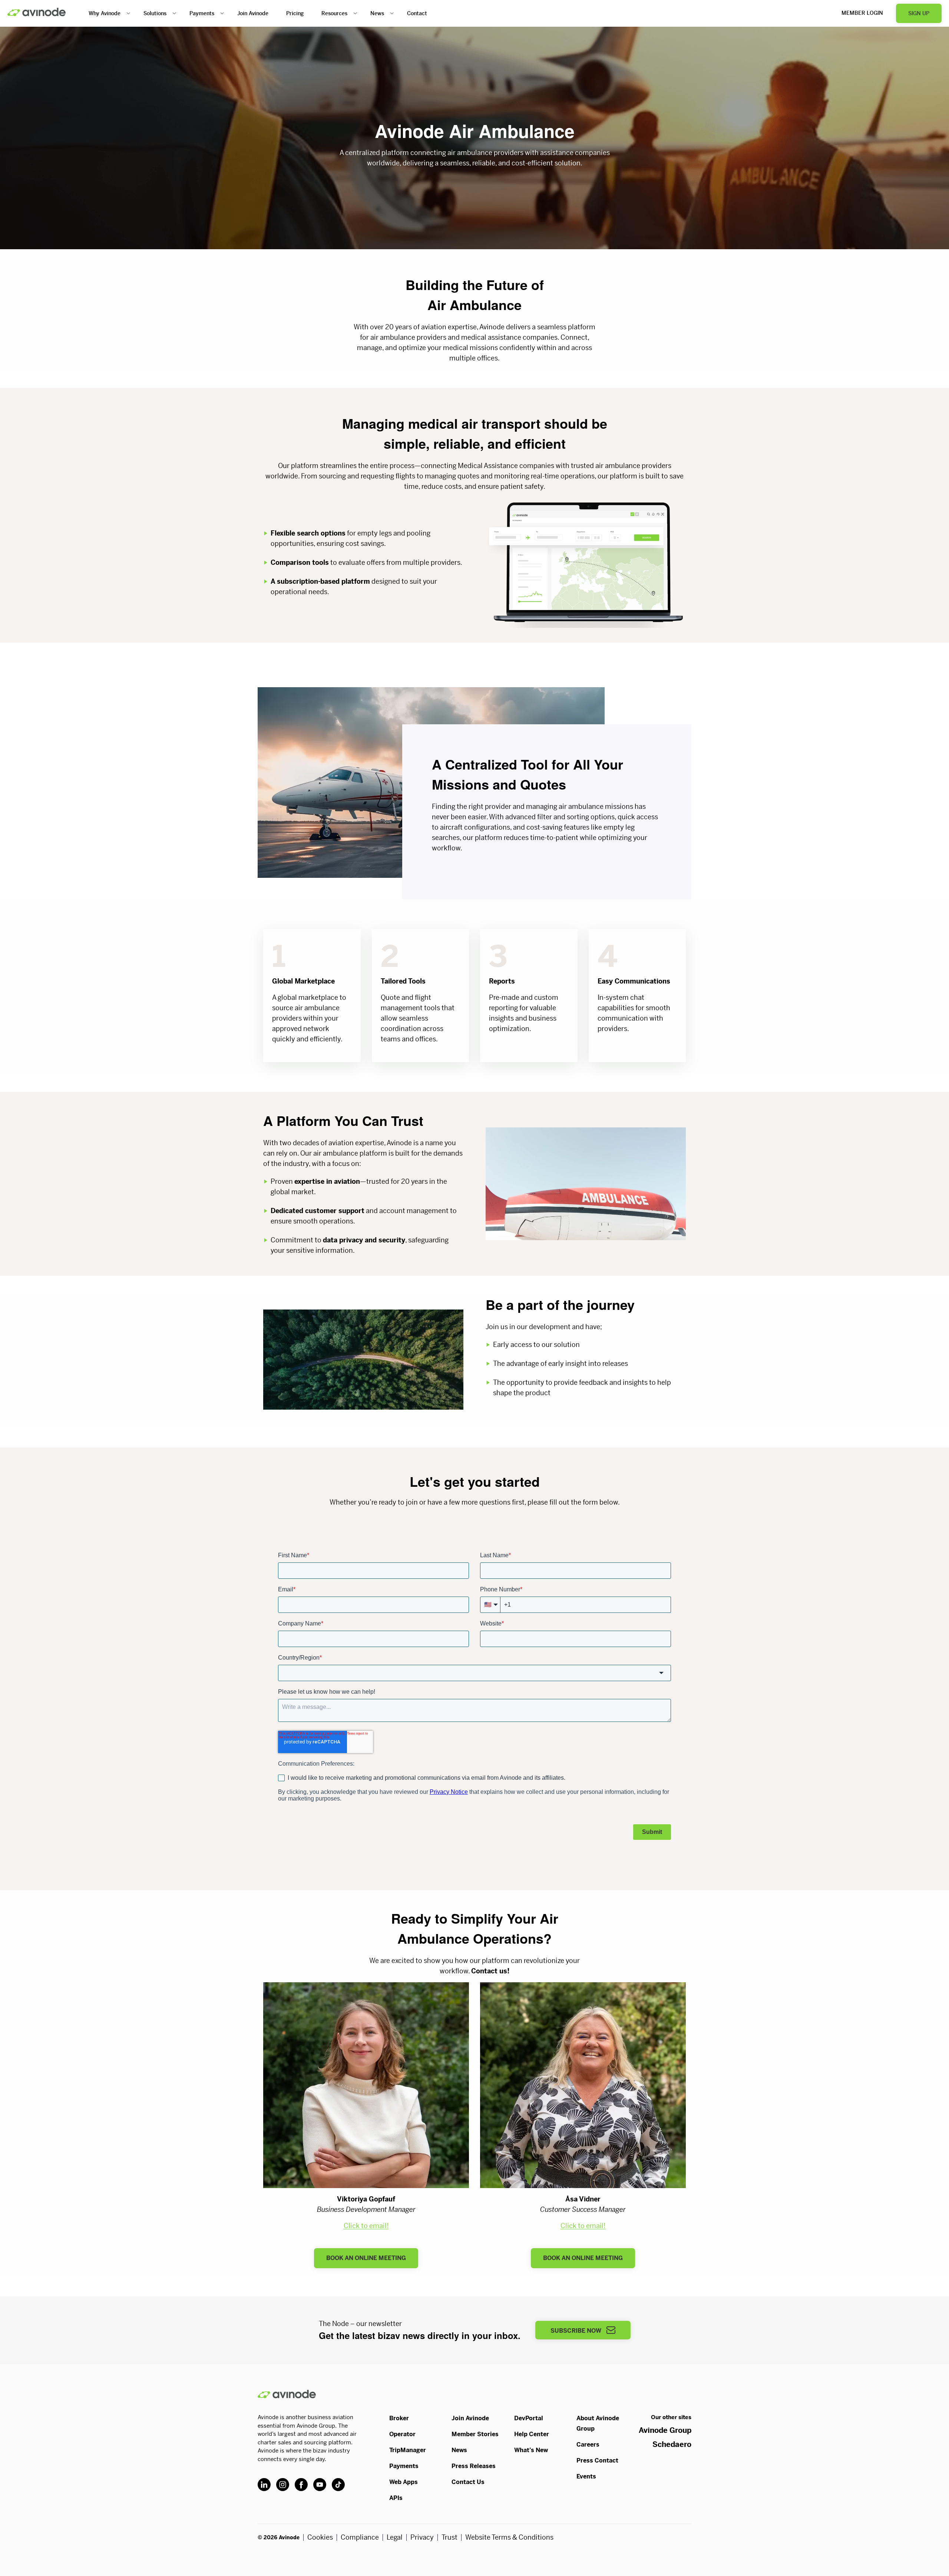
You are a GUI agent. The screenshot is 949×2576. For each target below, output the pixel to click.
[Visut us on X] (283, 2485)
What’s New (531, 2450)
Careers (588, 2445)
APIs (396, 2498)
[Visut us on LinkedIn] (264, 2485)
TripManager (408, 2450)
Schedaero (672, 2445)
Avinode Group (665, 2430)
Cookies (320, 2537)
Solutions (155, 13)
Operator (402, 2434)
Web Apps (404, 2482)
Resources (334, 13)
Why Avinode (105, 13)
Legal (395, 2537)
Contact (417, 13)
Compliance (360, 2537)
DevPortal (529, 2418)
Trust (449, 2537)
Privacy (422, 2537)
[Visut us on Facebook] (301, 2485)
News (377, 13)
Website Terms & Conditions (509, 2537)
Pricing (295, 13)
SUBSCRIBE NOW (577, 2331)
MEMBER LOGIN (862, 13)
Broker (399, 2418)
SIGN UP (919, 13)
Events (586, 2476)
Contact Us (468, 2482)
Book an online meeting (366, 2258)
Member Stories (475, 2434)
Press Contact (597, 2460)
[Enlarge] (676, 507)
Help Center (532, 2434)
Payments (202, 13)
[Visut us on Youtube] (320, 2485)
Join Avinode (253, 13)
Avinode (37, 12)
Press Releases (474, 2466)
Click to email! (366, 2226)
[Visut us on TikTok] (338, 2485)
